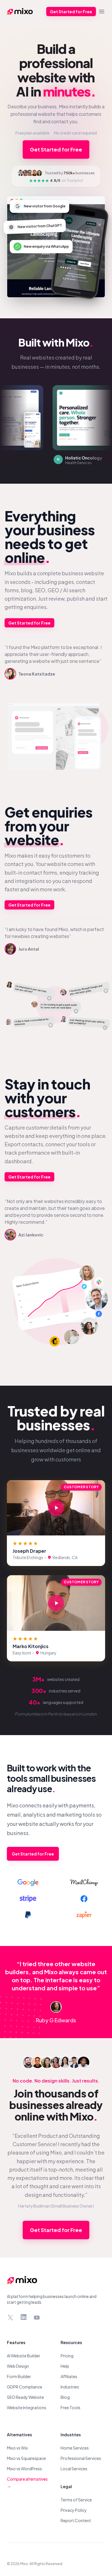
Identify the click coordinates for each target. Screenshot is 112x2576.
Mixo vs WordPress (24, 2469)
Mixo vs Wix (17, 2448)
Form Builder (19, 2376)
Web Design (18, 2366)
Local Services (74, 2469)
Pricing (67, 2356)
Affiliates (69, 2376)
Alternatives (19, 2435)
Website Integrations (27, 2407)
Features (16, 2342)
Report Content (76, 2520)
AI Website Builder (24, 2356)
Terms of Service (76, 2500)
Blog (65, 2397)
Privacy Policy (74, 2510)
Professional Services (81, 2458)
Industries (70, 2387)
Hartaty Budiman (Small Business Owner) (56, 2206)
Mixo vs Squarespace (26, 2458)
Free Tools (71, 2407)
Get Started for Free (71, 12)
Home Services (75, 2448)
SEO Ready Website (25, 2397)
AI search (74, 590)
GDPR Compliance (25, 2387)
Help (65, 2366)
